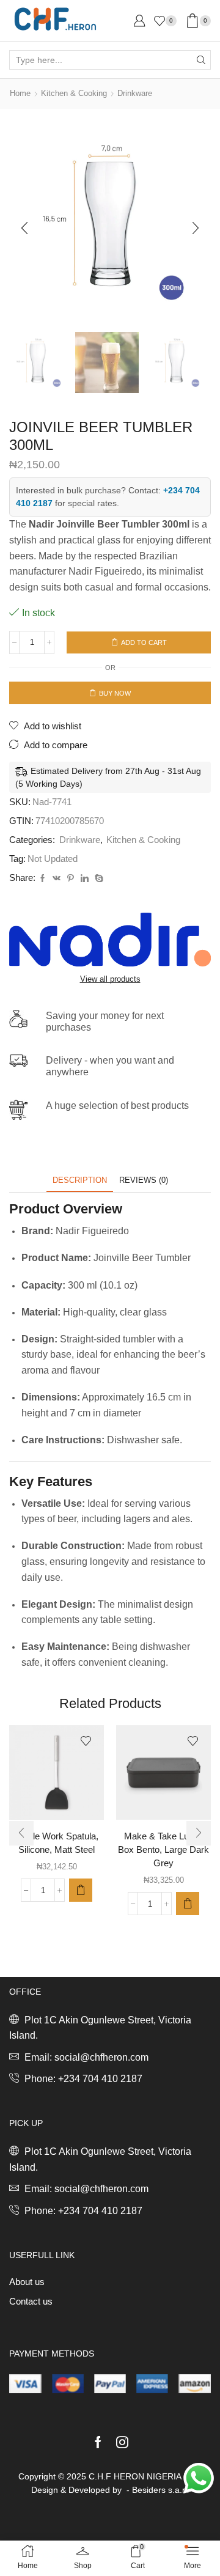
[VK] (57, 879)
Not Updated (53, 859)
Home (20, 93)
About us (27, 2282)
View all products (110, 979)
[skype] (97, 879)
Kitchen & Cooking (74, 93)
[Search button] (201, 60)
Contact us (31, 2302)
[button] (24, 228)
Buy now (115, 693)
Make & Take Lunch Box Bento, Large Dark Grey (163, 1850)
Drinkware (135, 93)
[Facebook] (42, 879)
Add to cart (144, 642)
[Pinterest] (71, 879)
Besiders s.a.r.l (160, 2490)
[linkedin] (85, 879)
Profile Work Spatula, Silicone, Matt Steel (57, 1843)
